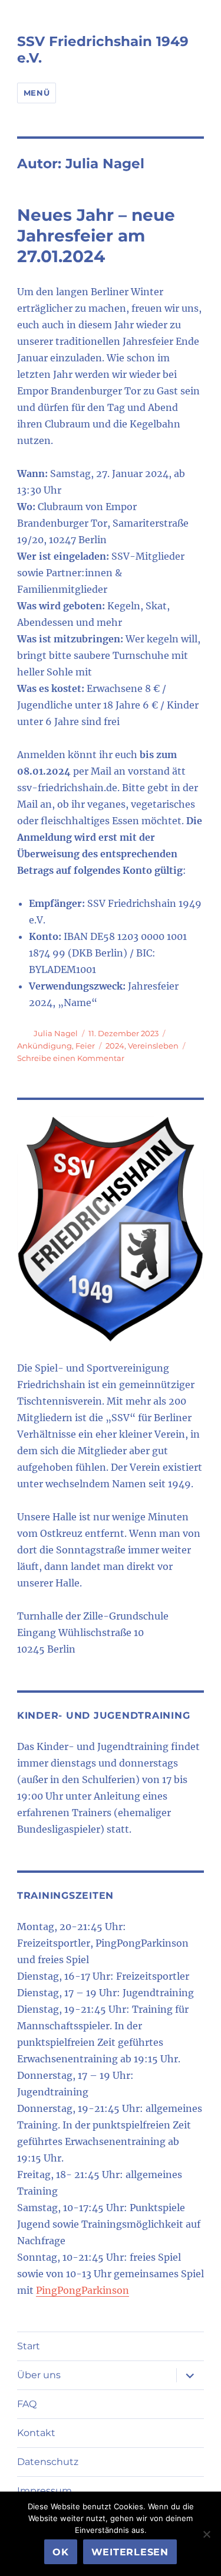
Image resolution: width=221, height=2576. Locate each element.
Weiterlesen (130, 2552)
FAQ (27, 2404)
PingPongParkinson (83, 2290)
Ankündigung (44, 1046)
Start (29, 2346)
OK (61, 2552)
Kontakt (36, 2433)
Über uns (39, 2375)
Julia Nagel (56, 1033)
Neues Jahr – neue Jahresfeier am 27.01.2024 (96, 236)
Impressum (44, 2491)
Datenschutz (48, 2462)
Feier (85, 1046)
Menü (37, 93)
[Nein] (206, 2534)
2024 (115, 1046)
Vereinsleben (153, 1046)
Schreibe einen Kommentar (71, 1058)
